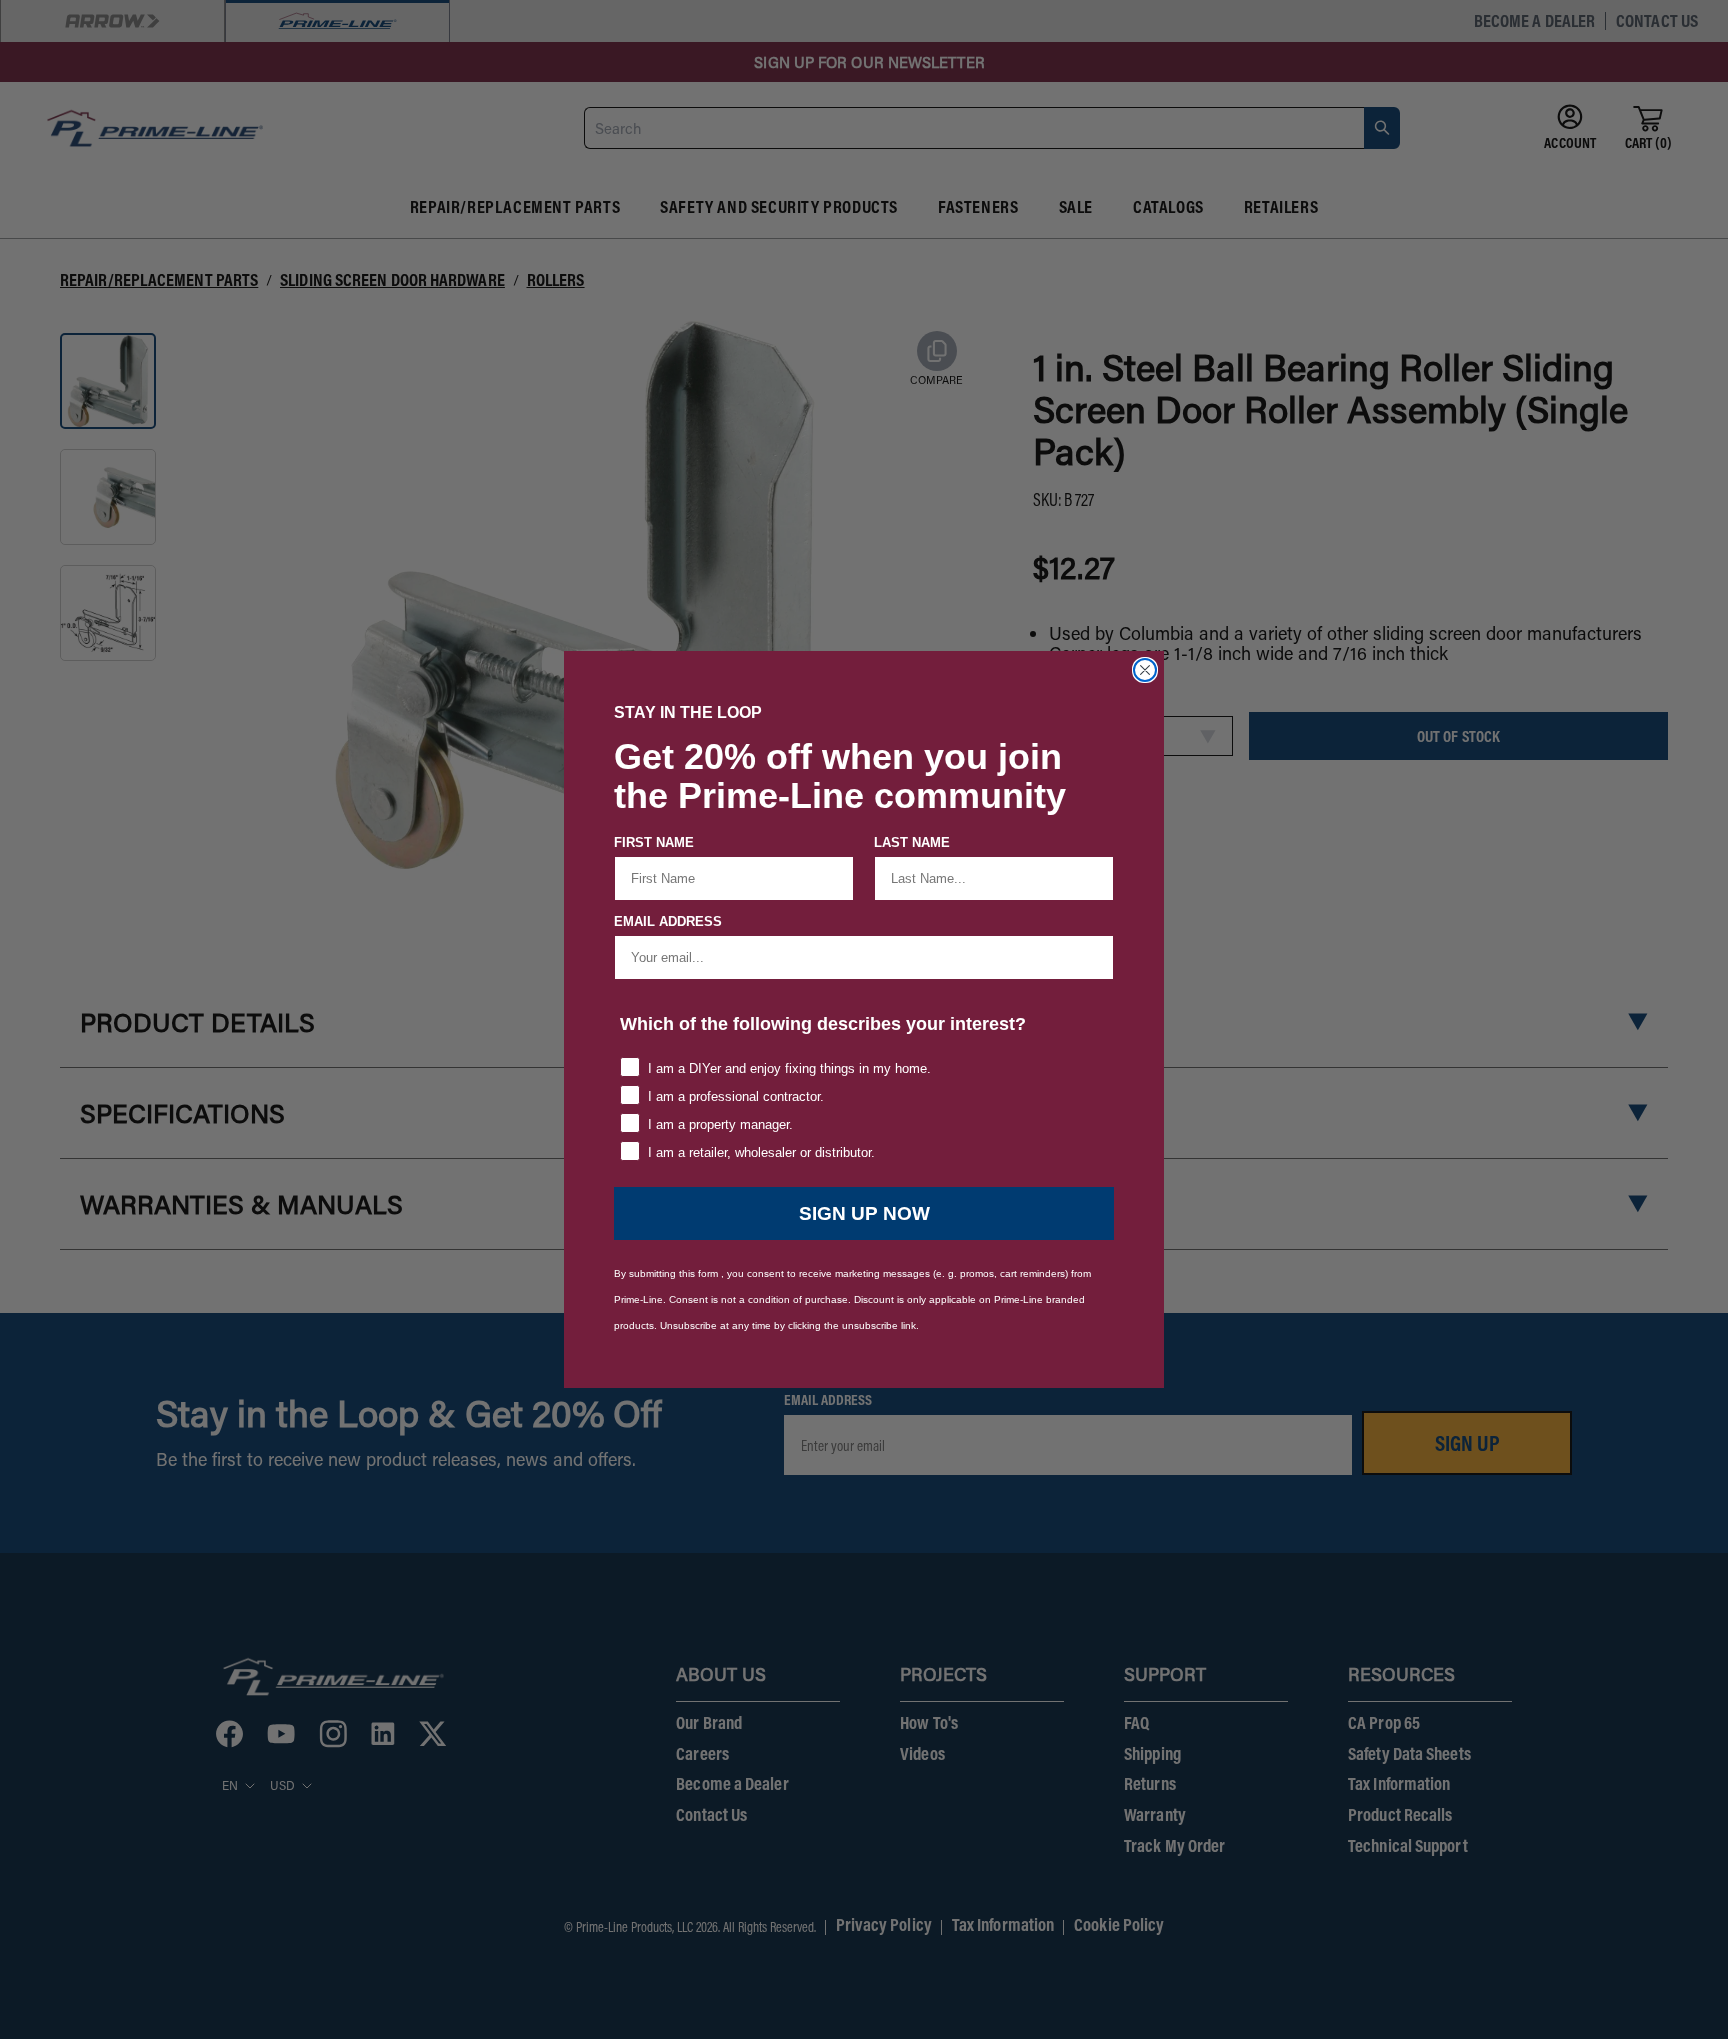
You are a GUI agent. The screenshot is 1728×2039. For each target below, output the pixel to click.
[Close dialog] (1145, 670)
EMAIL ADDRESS (668, 921)
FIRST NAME (654, 842)
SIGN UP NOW (864, 1213)
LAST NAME (912, 842)
